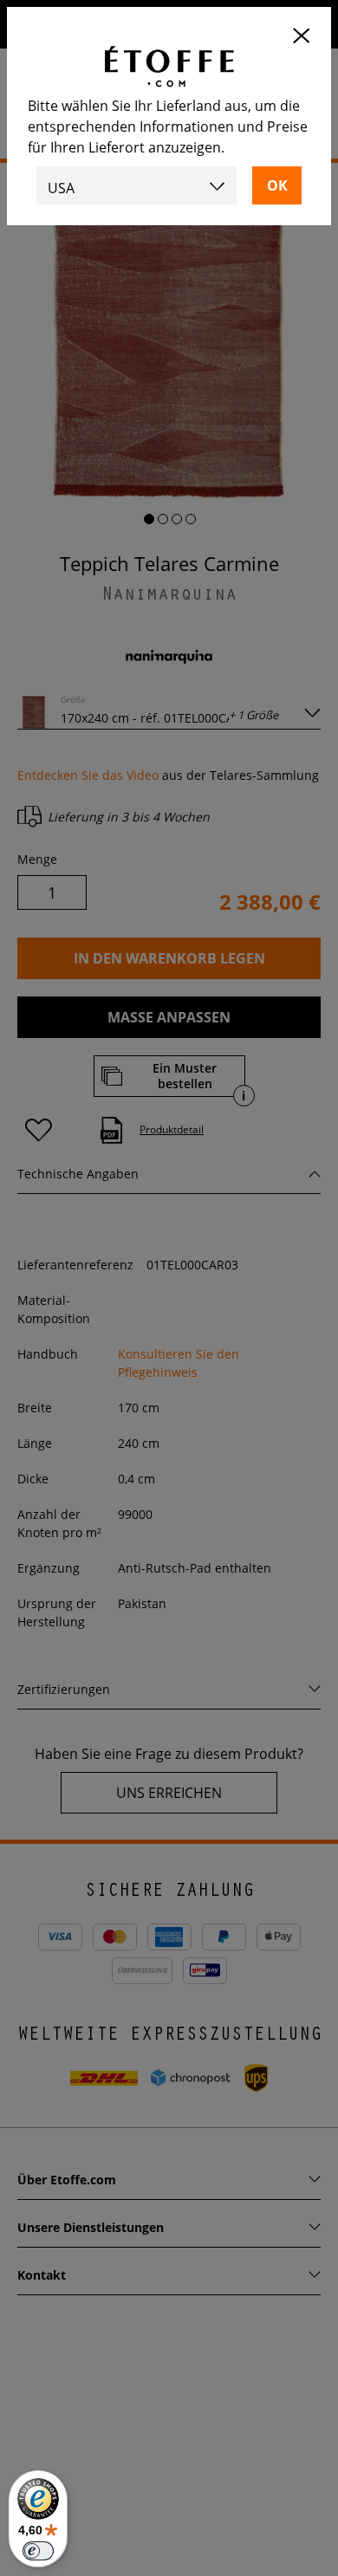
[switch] (38, 2551)
